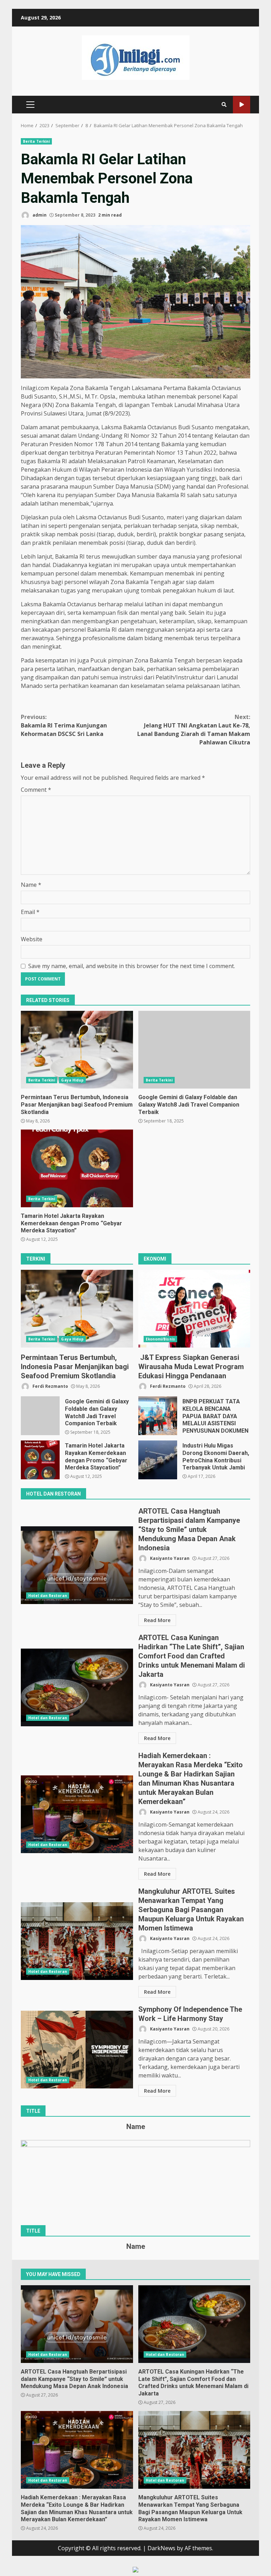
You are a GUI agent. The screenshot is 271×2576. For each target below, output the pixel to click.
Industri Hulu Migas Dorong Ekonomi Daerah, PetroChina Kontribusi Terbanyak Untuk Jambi (158, 1460)
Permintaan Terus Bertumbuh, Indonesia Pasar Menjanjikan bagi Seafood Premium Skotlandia (77, 1050)
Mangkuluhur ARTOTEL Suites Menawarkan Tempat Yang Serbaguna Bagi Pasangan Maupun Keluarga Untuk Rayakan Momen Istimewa (77, 1941)
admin (39, 215)
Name (31, 885)
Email (30, 912)
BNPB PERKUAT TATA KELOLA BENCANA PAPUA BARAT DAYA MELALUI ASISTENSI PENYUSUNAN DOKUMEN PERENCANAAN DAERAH (158, 1416)
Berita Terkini (36, 141)
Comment (36, 790)
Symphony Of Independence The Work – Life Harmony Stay (77, 2050)
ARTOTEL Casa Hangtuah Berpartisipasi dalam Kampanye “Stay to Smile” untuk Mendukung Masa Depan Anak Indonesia (77, 1565)
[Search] (224, 105)
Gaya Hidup (72, 1080)
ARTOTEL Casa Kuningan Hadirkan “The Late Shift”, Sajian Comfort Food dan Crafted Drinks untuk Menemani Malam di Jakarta (77, 1687)
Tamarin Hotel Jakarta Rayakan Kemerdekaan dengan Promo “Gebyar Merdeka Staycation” (77, 1168)
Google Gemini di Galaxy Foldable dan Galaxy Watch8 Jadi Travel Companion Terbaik (194, 1050)
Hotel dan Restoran (48, 1596)
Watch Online (242, 105)
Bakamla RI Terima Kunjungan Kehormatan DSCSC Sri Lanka (64, 725)
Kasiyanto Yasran (169, 1558)
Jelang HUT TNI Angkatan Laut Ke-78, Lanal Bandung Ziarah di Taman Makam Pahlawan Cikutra (194, 730)
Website (32, 939)
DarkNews (161, 2548)
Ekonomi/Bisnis (160, 1339)
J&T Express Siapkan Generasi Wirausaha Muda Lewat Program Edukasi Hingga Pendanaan (194, 1309)
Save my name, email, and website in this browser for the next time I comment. (132, 966)
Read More (157, 1620)
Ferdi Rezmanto (50, 1386)
